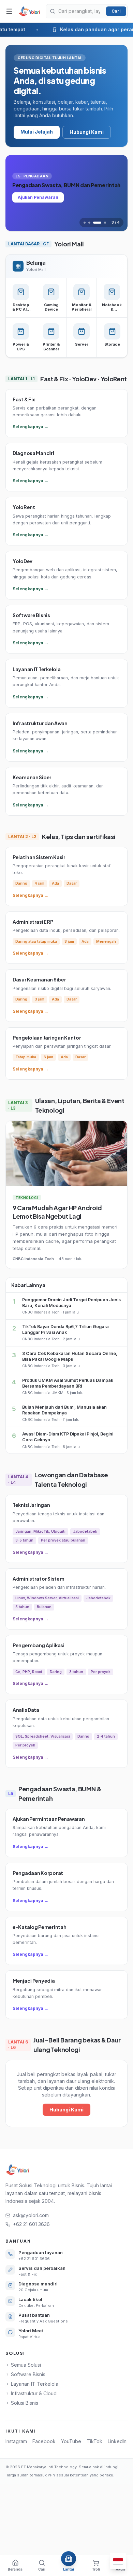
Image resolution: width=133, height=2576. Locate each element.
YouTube (71, 2441)
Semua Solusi (26, 2365)
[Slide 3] (97, 223)
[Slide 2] (89, 223)
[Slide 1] (85, 223)
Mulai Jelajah (37, 132)
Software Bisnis (28, 2374)
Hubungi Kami (87, 132)
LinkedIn (117, 2441)
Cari (116, 11)
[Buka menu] (9, 11)
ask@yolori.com (31, 2215)
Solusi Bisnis (25, 2403)
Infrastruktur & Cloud (34, 2393)
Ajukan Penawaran (38, 197)
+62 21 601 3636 (31, 2224)
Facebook (44, 2441)
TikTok (94, 2441)
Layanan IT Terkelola (35, 2384)
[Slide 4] (105, 223)
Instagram (16, 2441)
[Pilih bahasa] (118, 2561)
